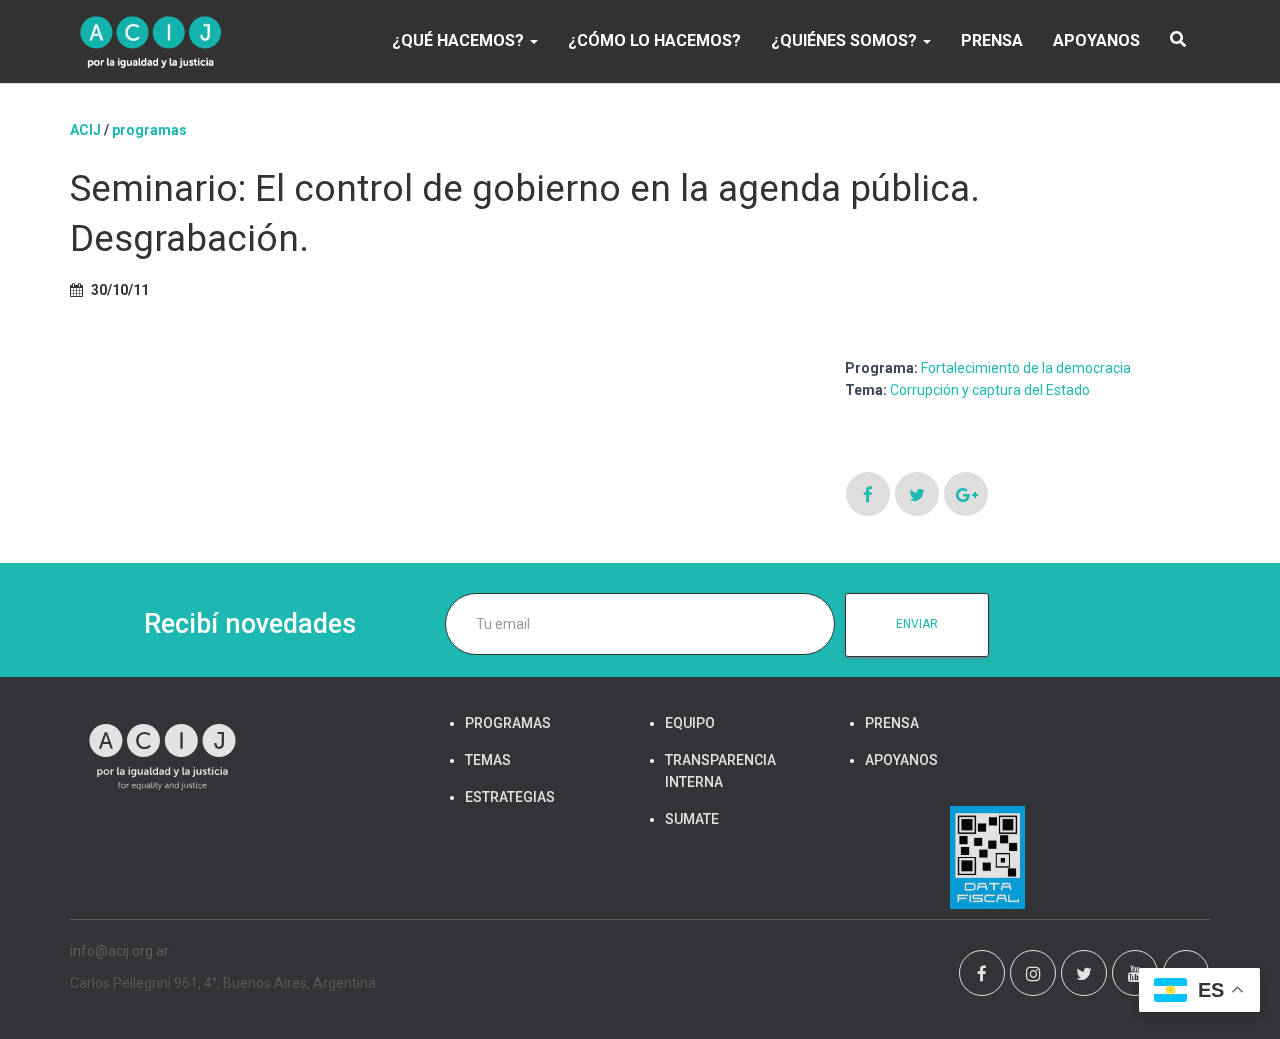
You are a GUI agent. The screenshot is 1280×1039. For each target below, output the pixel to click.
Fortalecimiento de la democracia (1026, 368)
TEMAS (488, 760)
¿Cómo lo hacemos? (654, 40)
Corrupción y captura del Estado (990, 390)
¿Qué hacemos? (460, 40)
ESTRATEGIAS (510, 797)
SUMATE (692, 819)
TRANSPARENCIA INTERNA (720, 771)
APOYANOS (1096, 40)
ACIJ (85, 130)
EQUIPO (690, 723)
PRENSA (992, 40)
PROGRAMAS (149, 130)
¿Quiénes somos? (846, 40)
